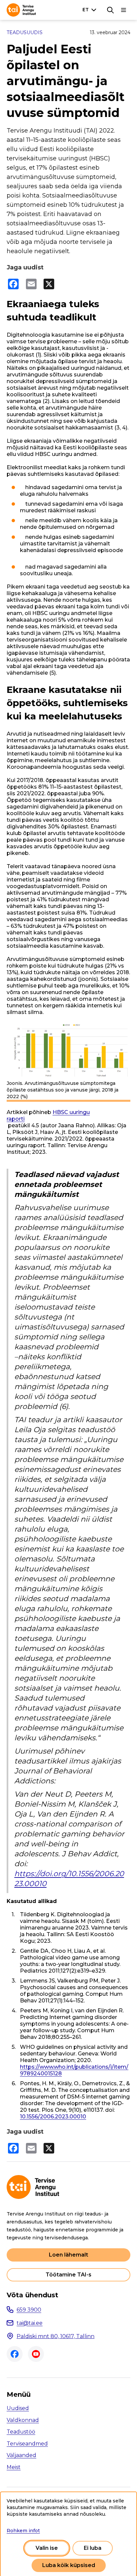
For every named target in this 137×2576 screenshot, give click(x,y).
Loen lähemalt (68, 2255)
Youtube (36, 2354)
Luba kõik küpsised (69, 2565)
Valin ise (47, 2548)
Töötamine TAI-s (68, 2275)
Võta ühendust (32, 2295)
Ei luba (93, 2548)
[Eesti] (91, 10)
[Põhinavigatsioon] (124, 10)
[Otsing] (110, 10)
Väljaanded (21, 2455)
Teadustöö (21, 2432)
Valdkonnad (23, 2420)
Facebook (15, 2354)
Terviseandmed (27, 2444)
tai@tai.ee (30, 2323)
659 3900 (29, 2310)
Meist (14, 2467)
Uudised (18, 2408)
